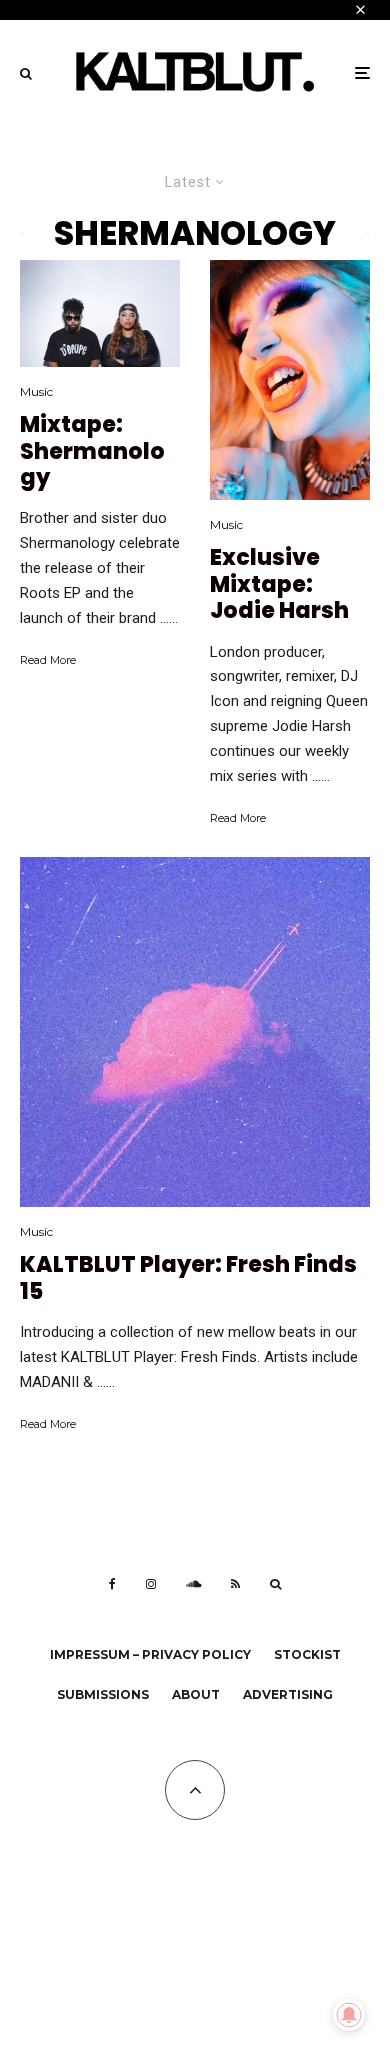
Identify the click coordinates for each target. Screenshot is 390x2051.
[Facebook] (112, 1584)
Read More (48, 660)
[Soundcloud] (193, 1584)
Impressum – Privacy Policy (150, 1654)
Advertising (288, 1694)
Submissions (103, 1694)
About (196, 1694)
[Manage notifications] (349, 2015)
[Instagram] (151, 1584)
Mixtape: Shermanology (92, 451)
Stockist (307, 1654)
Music (36, 391)
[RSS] (235, 1584)
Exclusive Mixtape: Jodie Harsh (279, 584)
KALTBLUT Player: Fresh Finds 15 (188, 1278)
